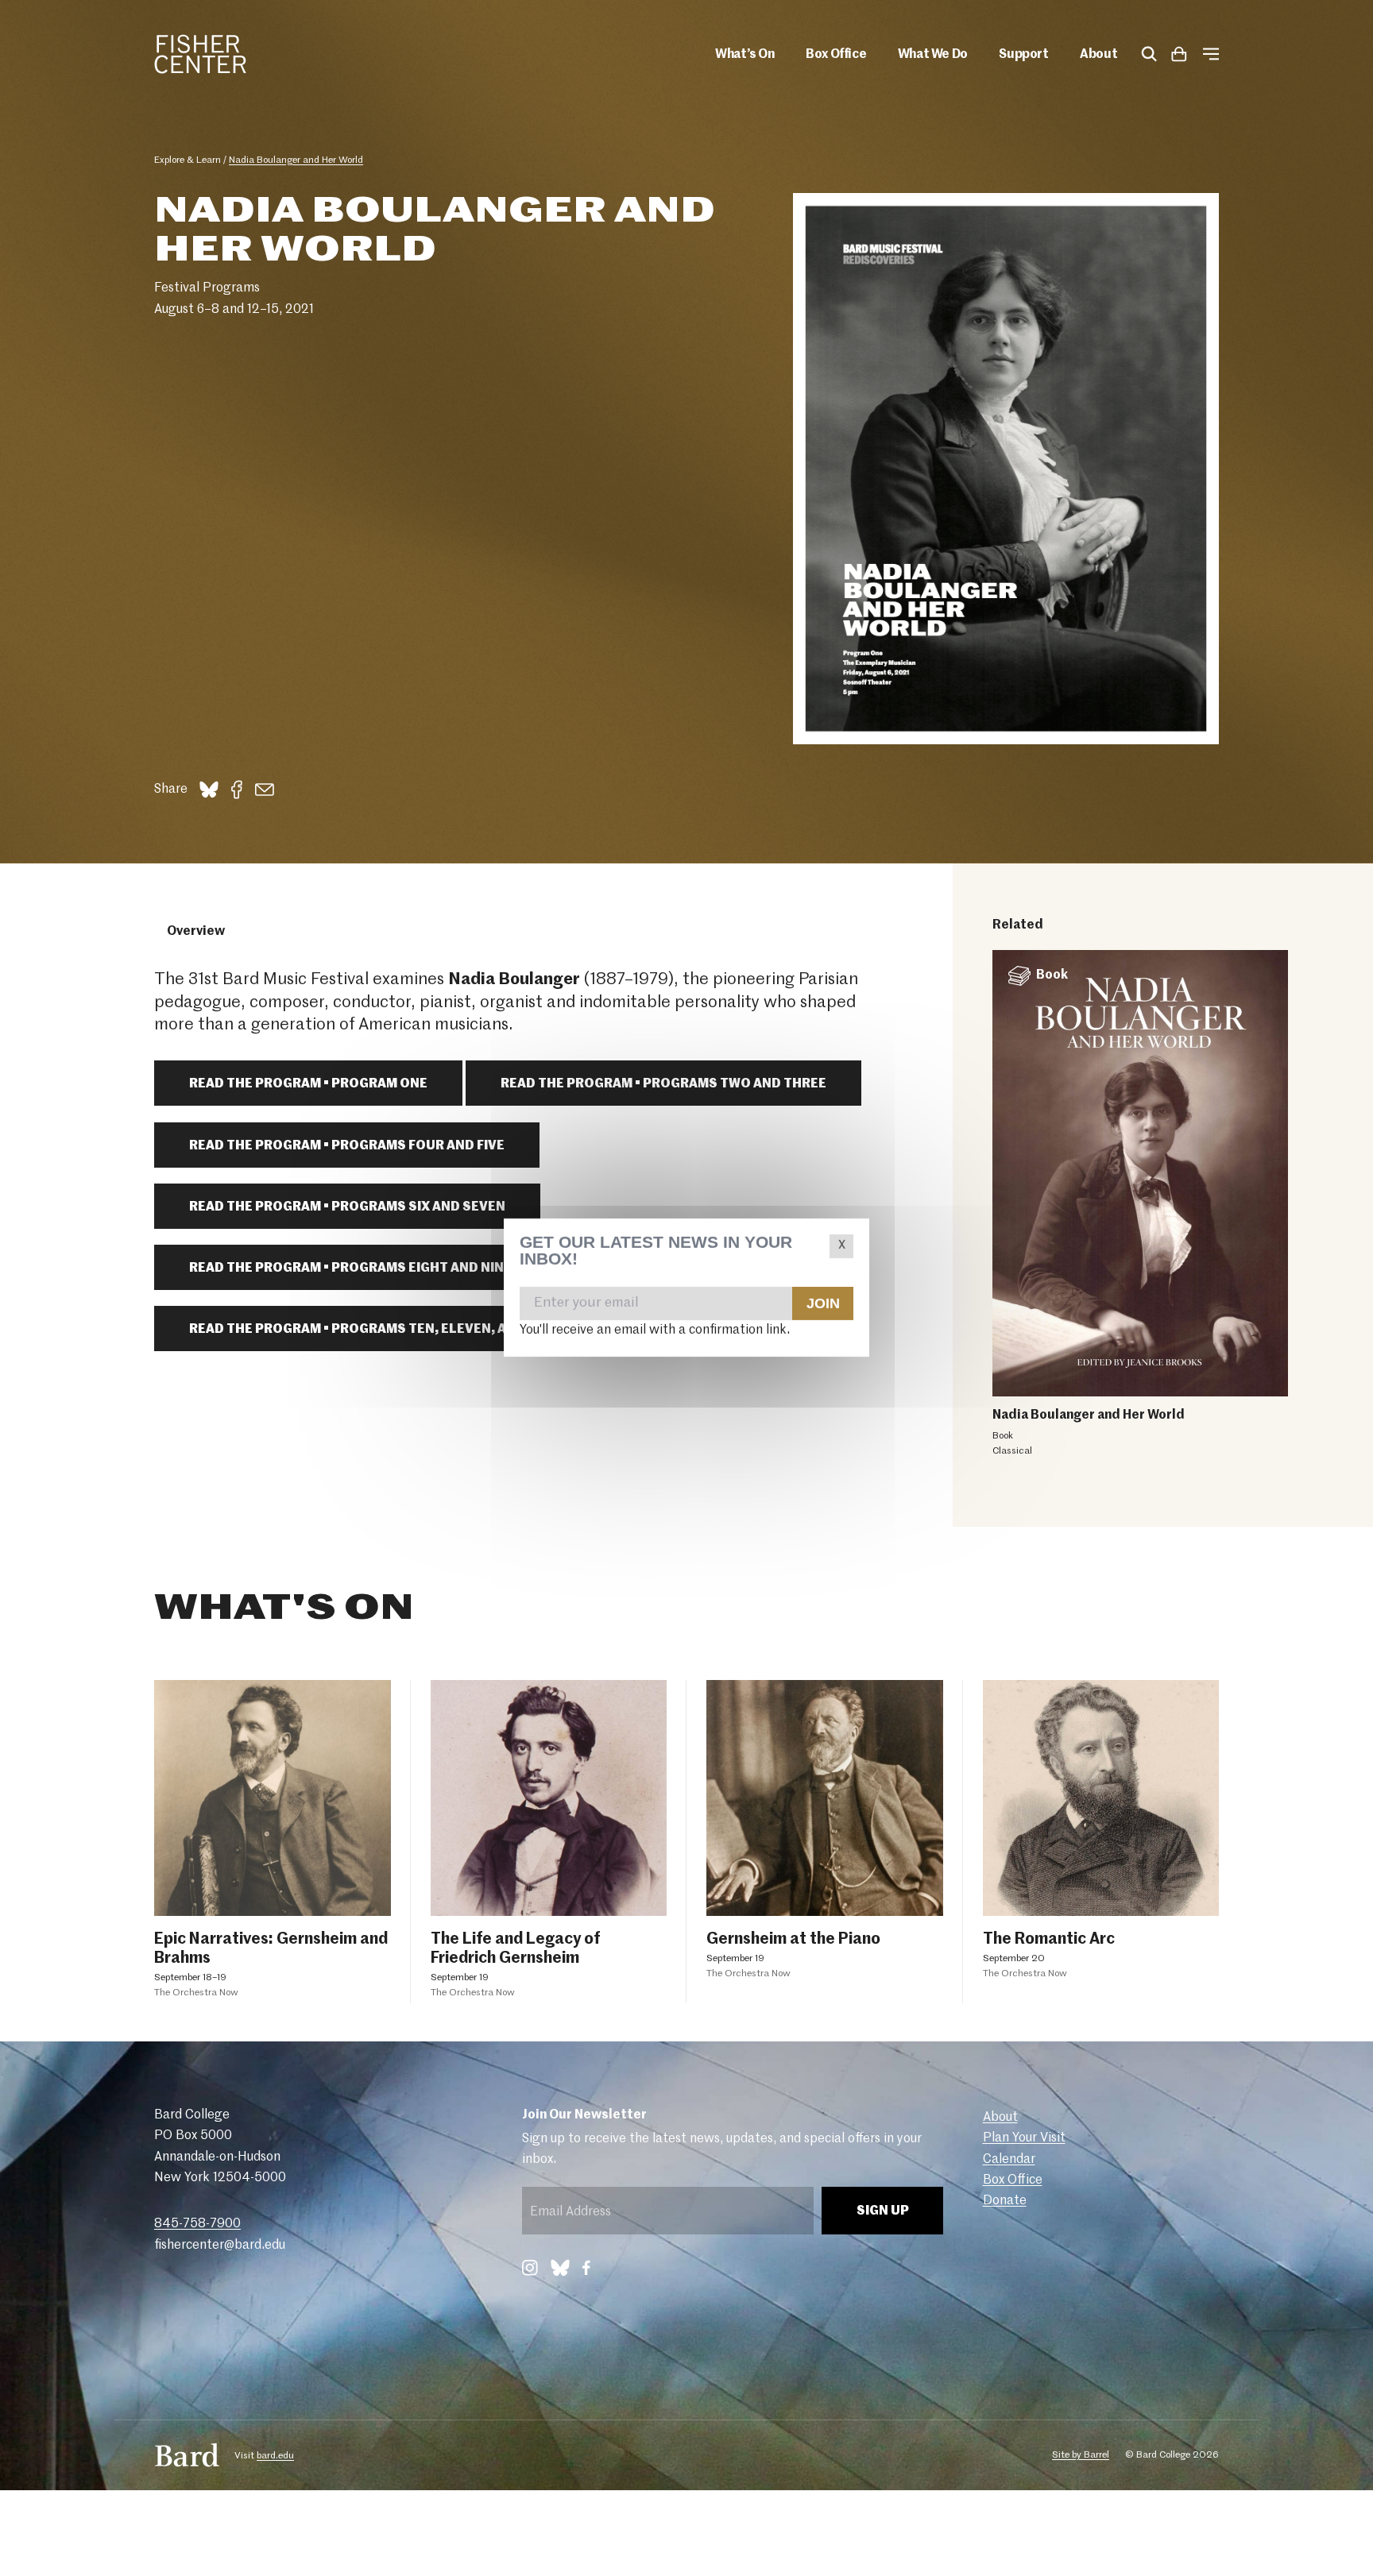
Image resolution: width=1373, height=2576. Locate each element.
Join (822, 1303)
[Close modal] (841, 1246)
